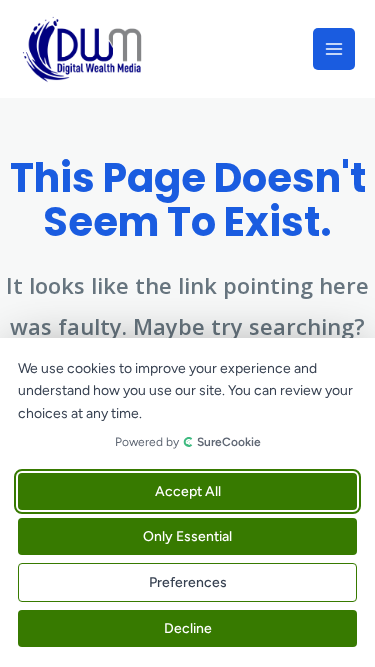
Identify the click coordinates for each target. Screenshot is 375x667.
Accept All (188, 491)
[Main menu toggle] (334, 49)
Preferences (188, 582)
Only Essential (187, 536)
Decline (188, 628)
